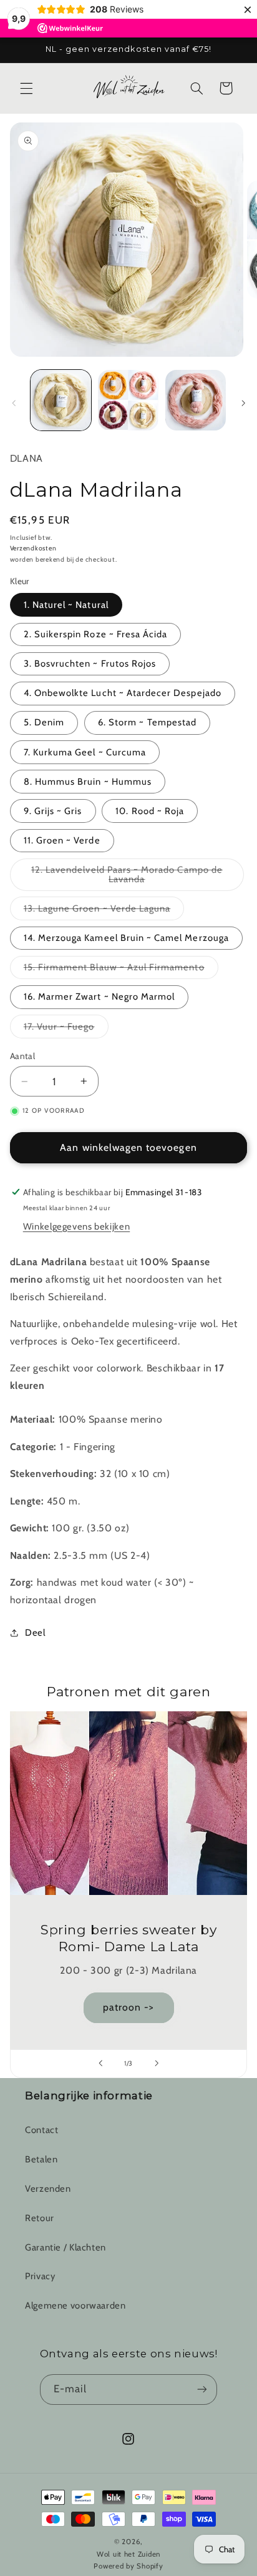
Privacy (40, 2276)
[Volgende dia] (157, 2064)
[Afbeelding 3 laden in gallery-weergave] (196, 400)
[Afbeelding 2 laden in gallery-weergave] (128, 400)
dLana (27, 458)
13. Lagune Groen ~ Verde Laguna (104, 911)
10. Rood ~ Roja (150, 811)
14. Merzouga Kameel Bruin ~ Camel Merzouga (126, 938)
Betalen (41, 2159)
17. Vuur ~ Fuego (66, 1029)
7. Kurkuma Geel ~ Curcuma (85, 752)
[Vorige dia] (100, 2064)
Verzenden (48, 2189)
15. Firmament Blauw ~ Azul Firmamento (121, 970)
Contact (41, 2130)
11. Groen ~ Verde (62, 840)
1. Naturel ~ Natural (66, 605)
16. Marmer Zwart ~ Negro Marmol (99, 997)
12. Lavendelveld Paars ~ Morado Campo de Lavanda (127, 878)
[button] (26, 88)
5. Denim (44, 722)
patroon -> (129, 2007)
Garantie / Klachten (65, 2247)
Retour (40, 2218)
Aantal (23, 1056)
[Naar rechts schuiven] (243, 403)
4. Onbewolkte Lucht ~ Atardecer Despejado (123, 693)
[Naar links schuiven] (14, 403)
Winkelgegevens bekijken (77, 1226)
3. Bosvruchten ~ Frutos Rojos (90, 664)
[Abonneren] (202, 2390)
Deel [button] (35, 1633)
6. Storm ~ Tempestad (147, 722)
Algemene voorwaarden (75, 2305)
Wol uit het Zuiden (128, 2554)
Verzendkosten (33, 548)
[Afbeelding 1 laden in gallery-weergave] (61, 400)
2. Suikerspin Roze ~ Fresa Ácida (96, 634)
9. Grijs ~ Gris (53, 811)
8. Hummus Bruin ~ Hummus (88, 782)
